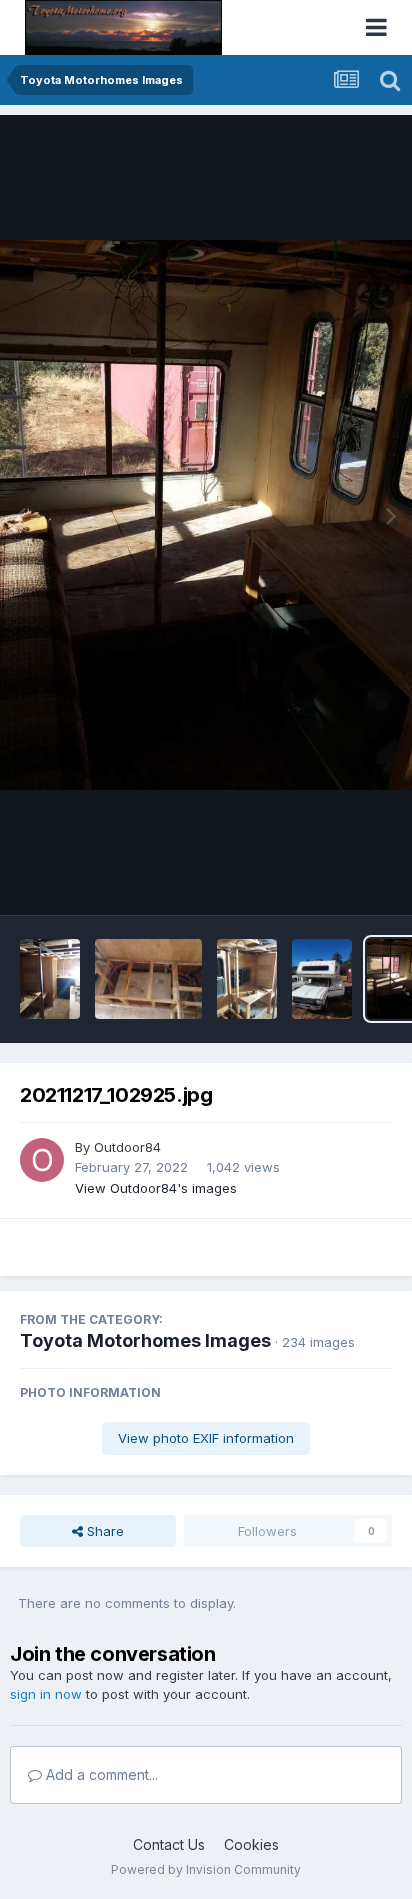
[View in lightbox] (206, 514)
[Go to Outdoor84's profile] (42, 1160)
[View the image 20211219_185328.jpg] (50, 979)
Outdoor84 (127, 1147)
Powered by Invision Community (206, 1869)
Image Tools (329, 879)
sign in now (46, 1694)
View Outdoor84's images (156, 1188)
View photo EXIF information (206, 1438)
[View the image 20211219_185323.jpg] (247, 979)
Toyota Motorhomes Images (145, 1340)
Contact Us (169, 1844)
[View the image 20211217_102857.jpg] (322, 979)
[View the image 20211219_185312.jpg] (148, 979)
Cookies (251, 1844)
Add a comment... (100, 1774)
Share (103, 1531)
